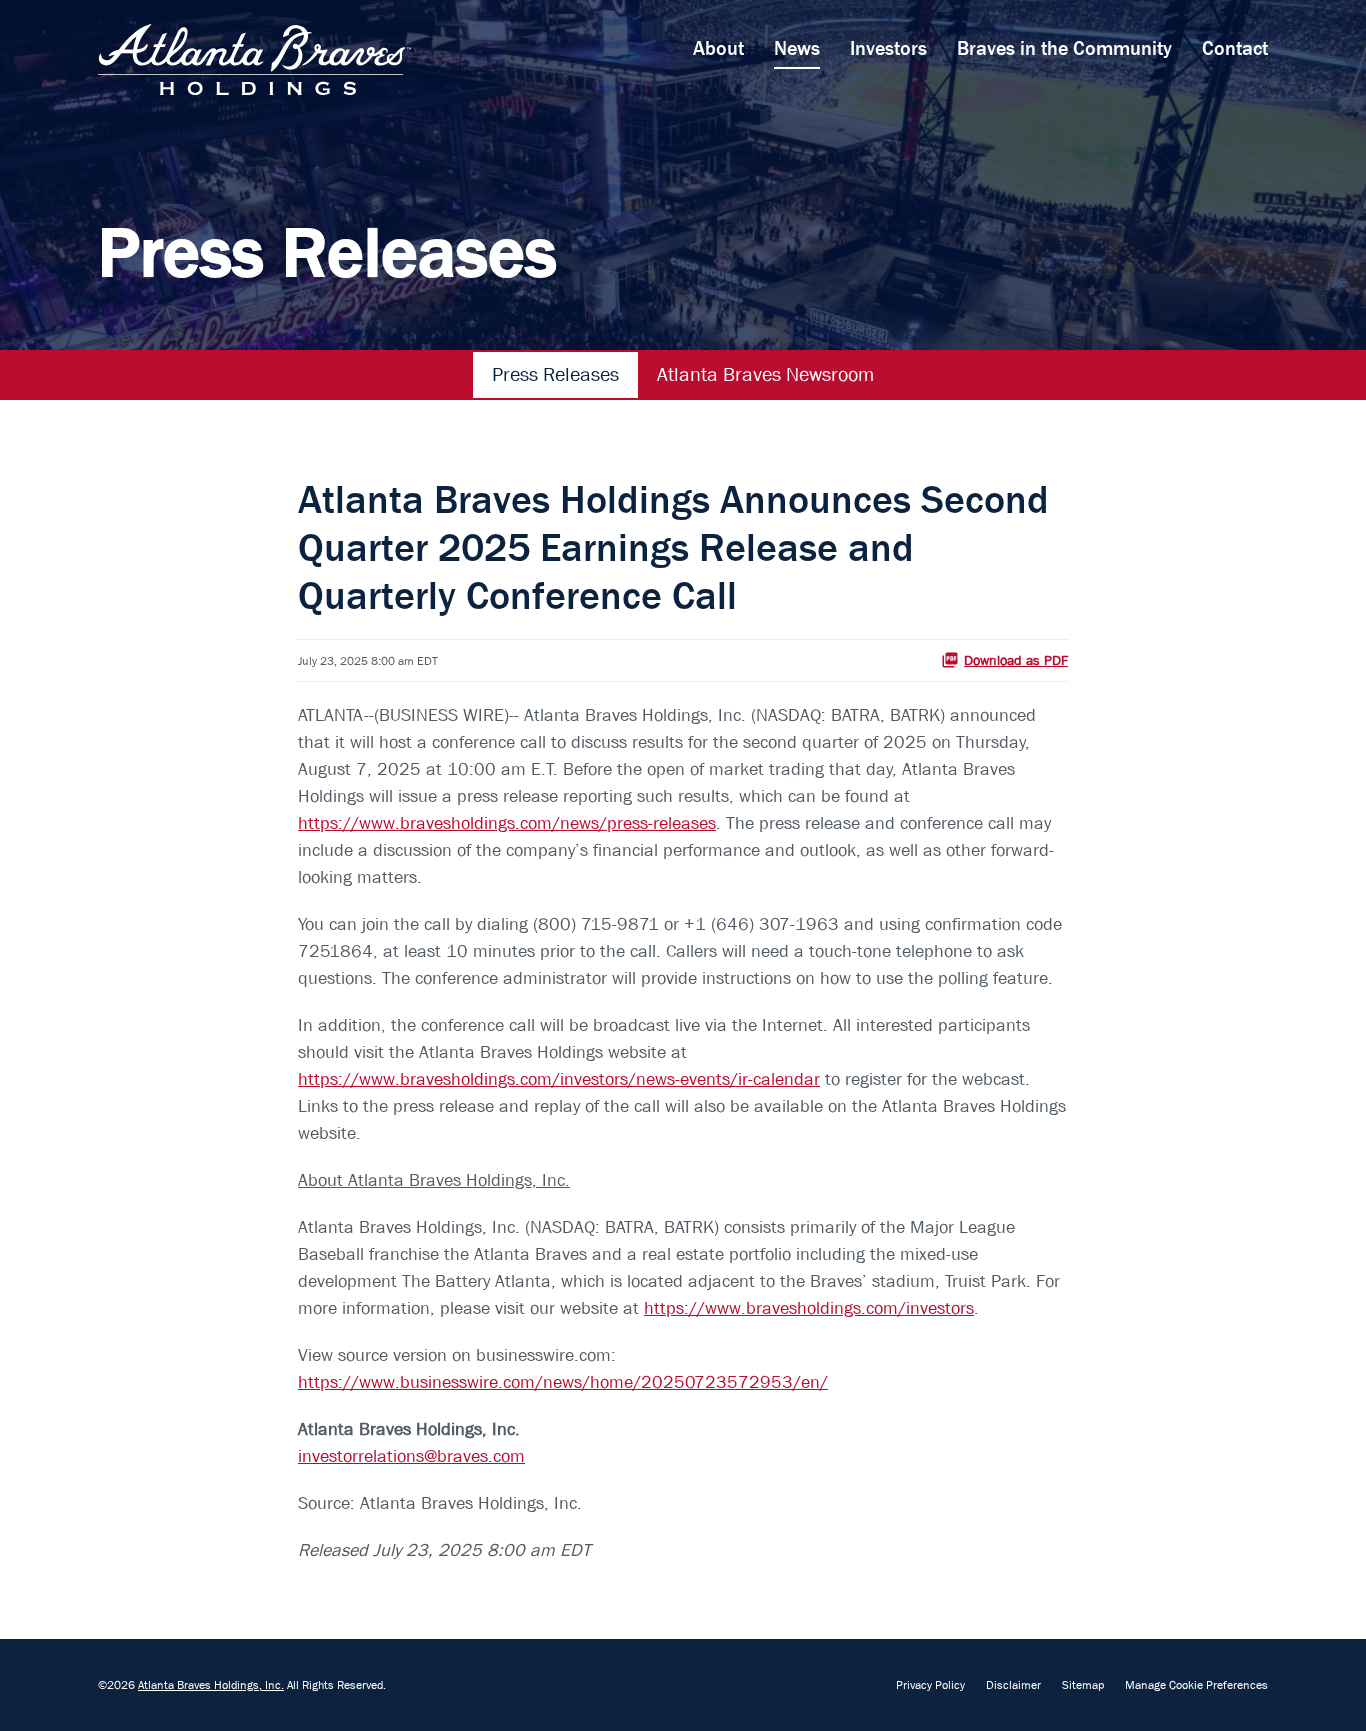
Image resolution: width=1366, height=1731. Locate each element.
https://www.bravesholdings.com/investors (809, 1308)
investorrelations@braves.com (411, 1456)
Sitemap (1083, 1685)
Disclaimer (1013, 1685)
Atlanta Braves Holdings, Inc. (211, 1685)
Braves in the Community (1064, 48)
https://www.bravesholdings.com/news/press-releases (507, 823)
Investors (888, 48)
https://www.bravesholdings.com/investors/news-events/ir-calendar (559, 1079)
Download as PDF (1016, 660)
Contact (1235, 48)
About (718, 48)
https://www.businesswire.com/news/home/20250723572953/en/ (563, 1382)
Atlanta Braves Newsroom (765, 374)
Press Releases (555, 374)
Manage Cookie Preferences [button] (1196, 1685)
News (797, 48)
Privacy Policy (930, 1685)
